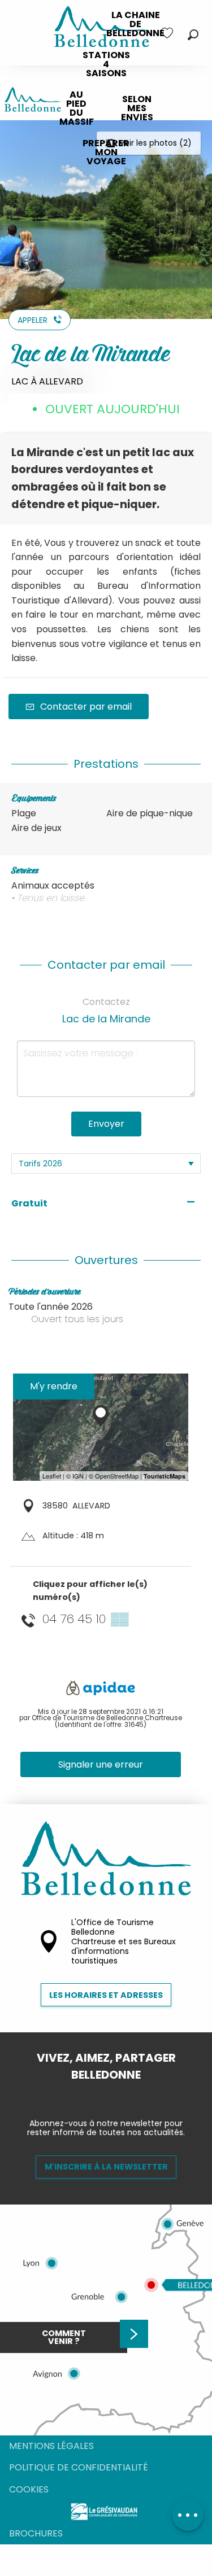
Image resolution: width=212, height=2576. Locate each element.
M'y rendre (54, 1386)
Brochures (36, 2533)
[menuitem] (135, 24)
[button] (193, 35)
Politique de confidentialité (79, 2467)
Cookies (29, 2489)
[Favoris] (168, 33)
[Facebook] (97, 2094)
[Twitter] (115, 2094)
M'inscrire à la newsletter (106, 2167)
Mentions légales (51, 2446)
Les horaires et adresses (106, 1995)
